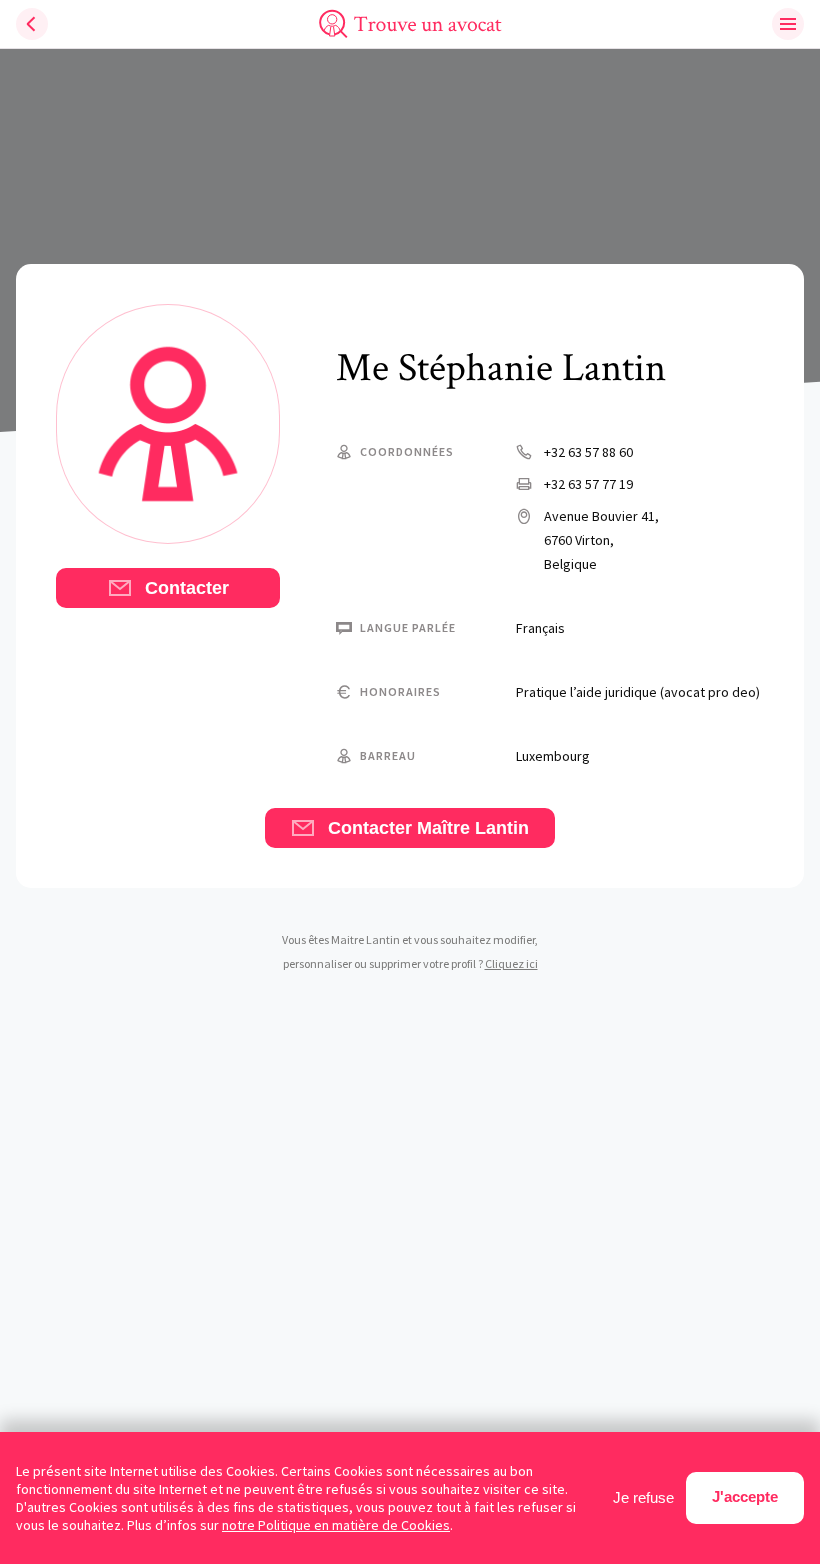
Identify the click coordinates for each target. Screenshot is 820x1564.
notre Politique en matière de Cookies (336, 1525)
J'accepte (745, 1496)
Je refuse (643, 1497)
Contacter (184, 588)
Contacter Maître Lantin (426, 828)
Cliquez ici (511, 963)
